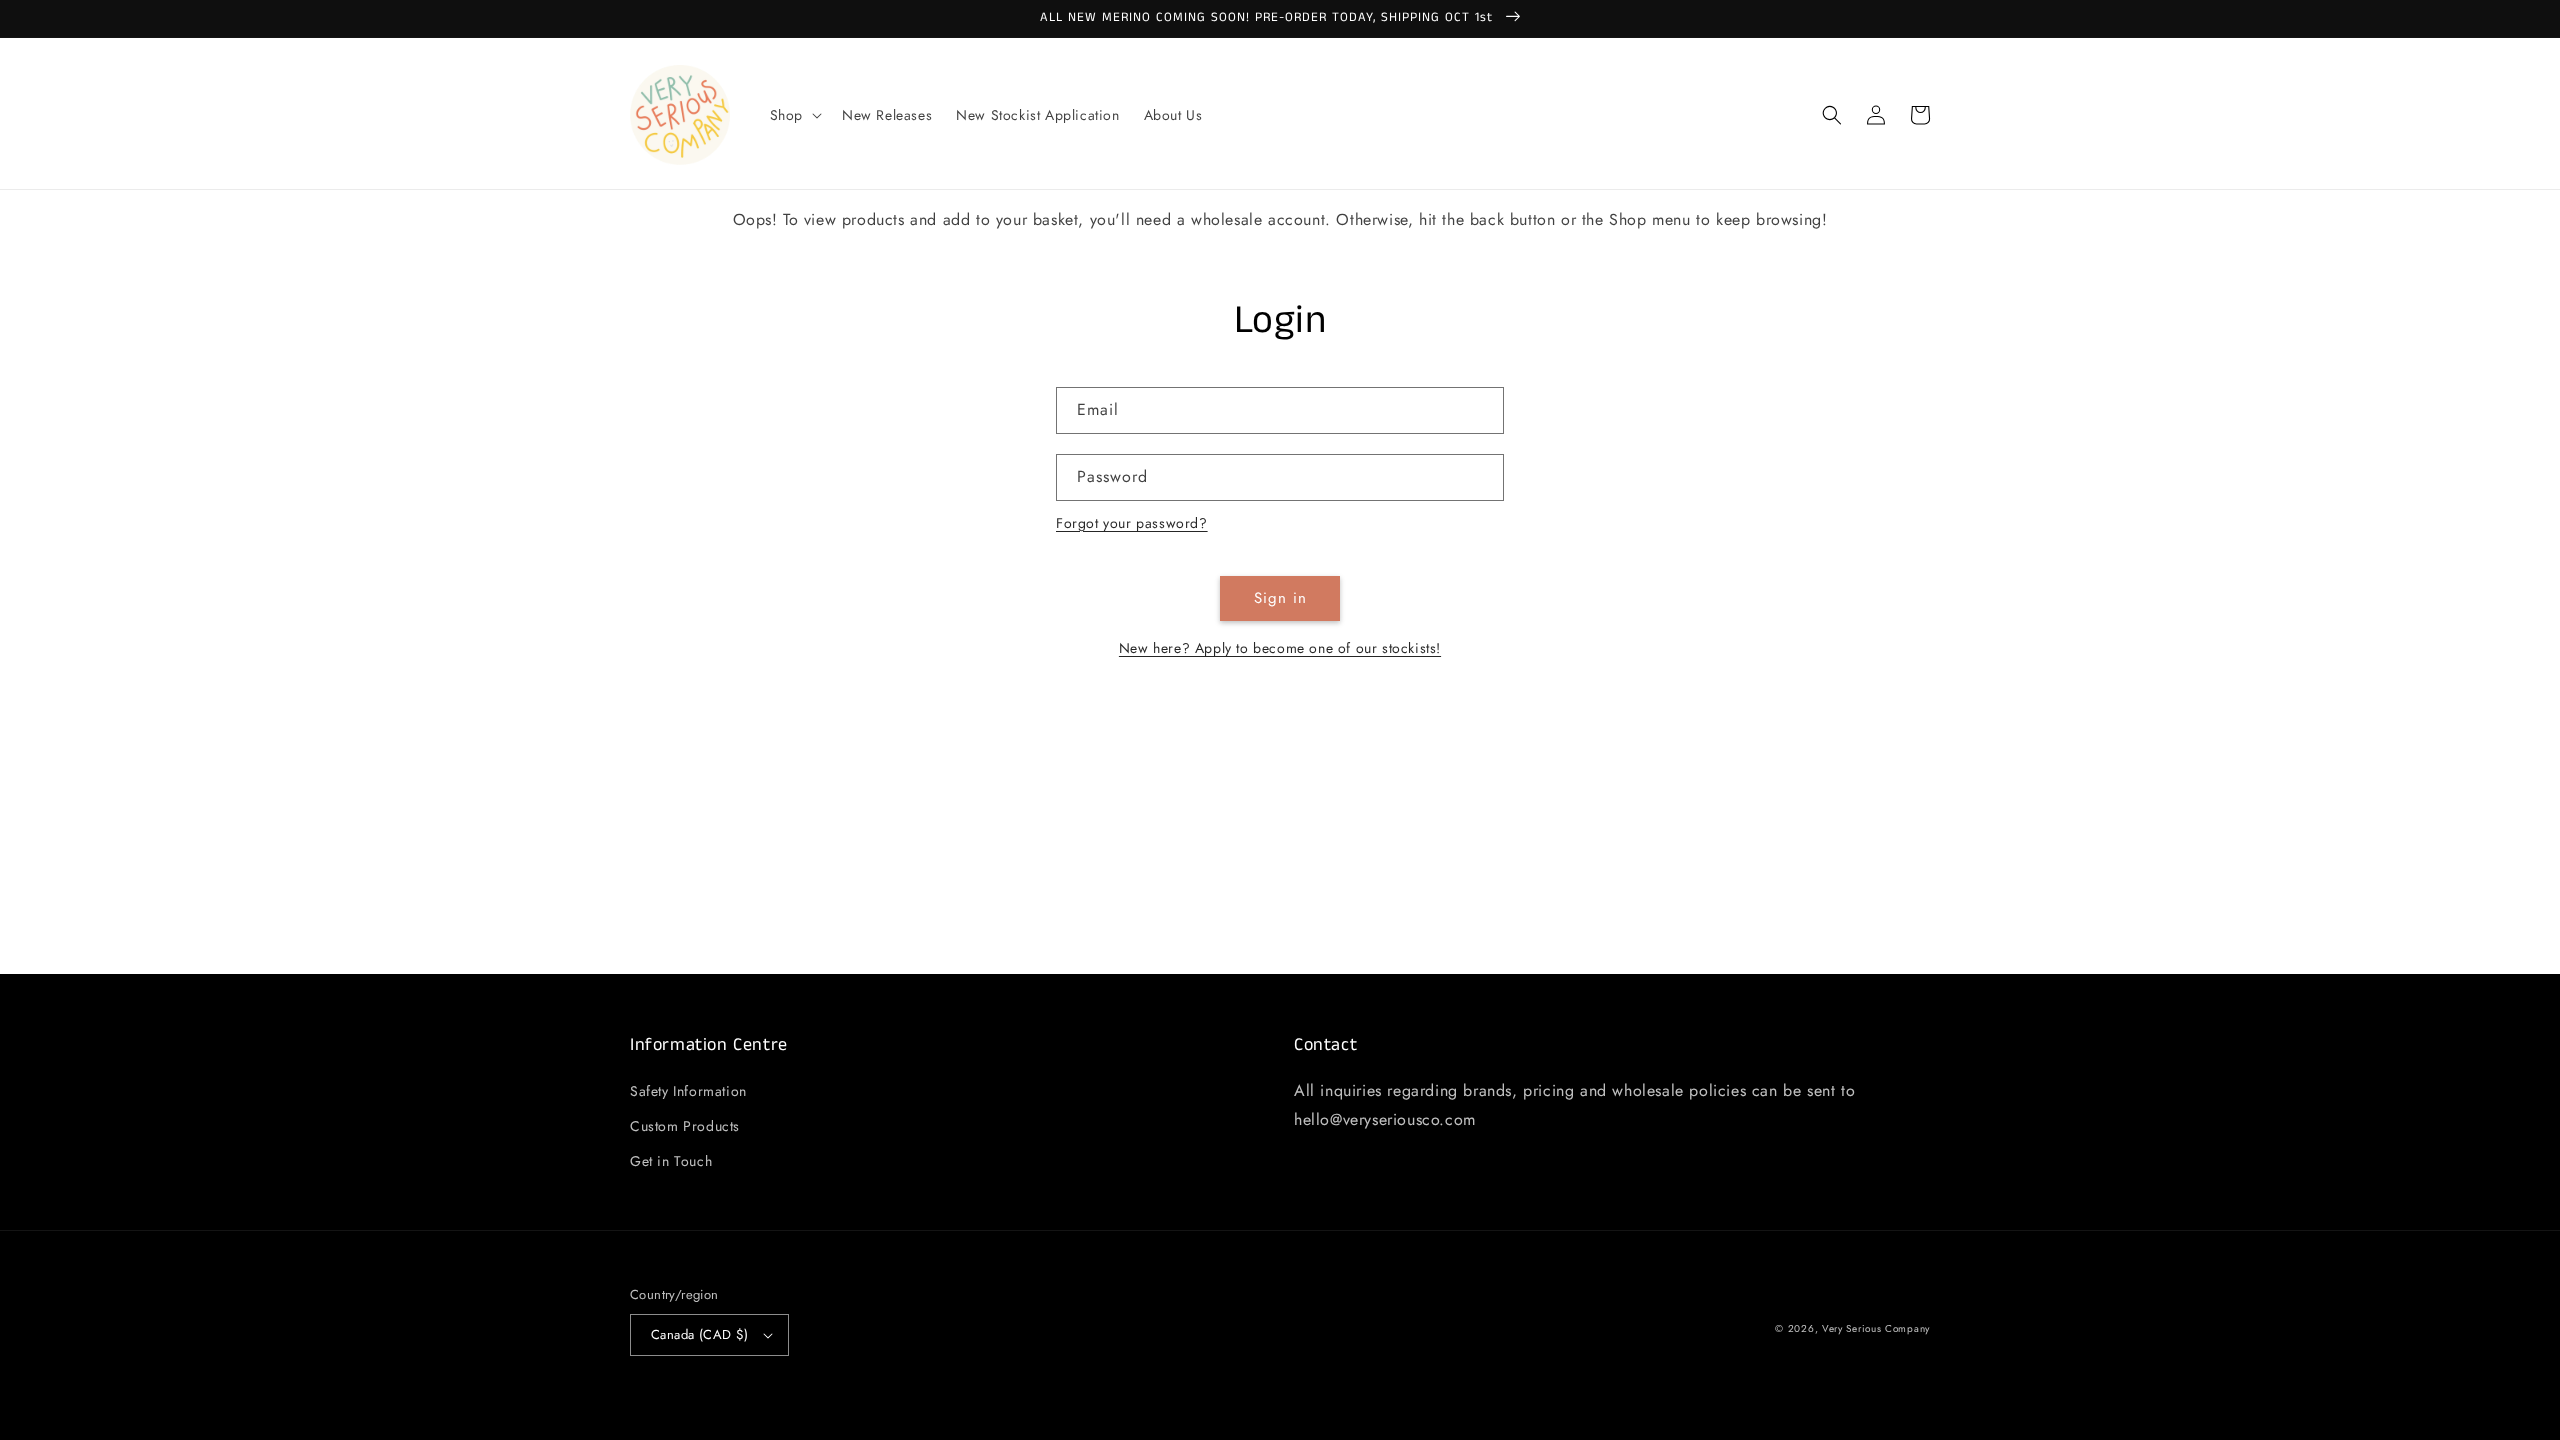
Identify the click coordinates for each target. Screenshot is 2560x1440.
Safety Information (688, 1091)
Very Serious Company (1876, 1328)
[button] (794, 115)
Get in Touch (671, 1161)
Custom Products (685, 1126)
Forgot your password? (1132, 523)
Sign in (1280, 598)
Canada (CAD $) (700, 1334)
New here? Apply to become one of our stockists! (1280, 648)
